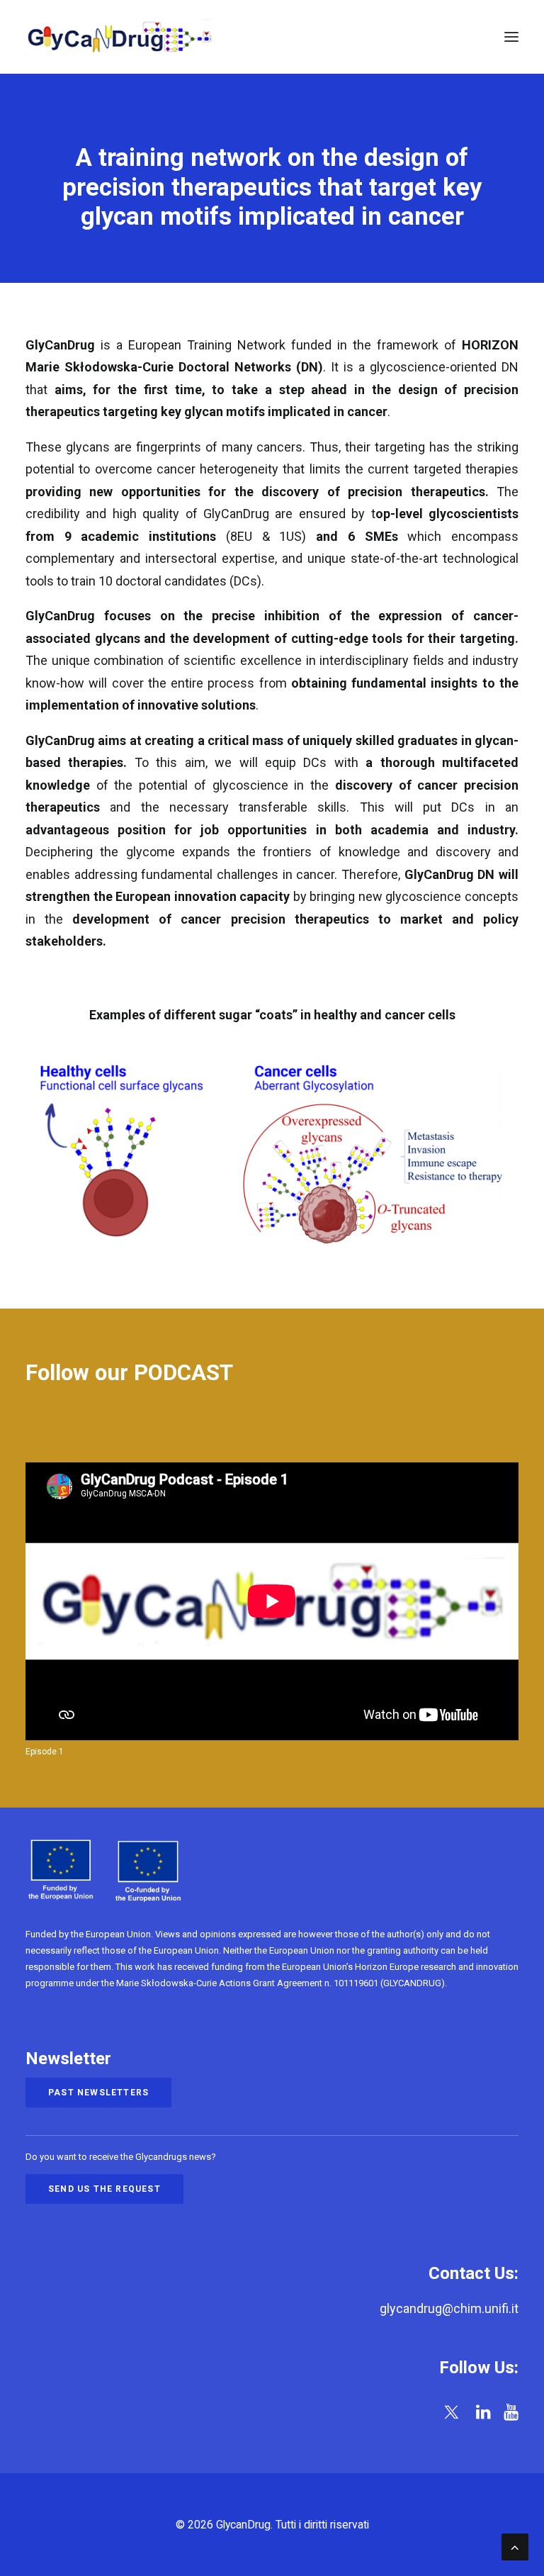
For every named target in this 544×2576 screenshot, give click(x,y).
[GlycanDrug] (120, 37)
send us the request (104, 2189)
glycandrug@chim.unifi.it (449, 2308)
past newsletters (98, 2093)
